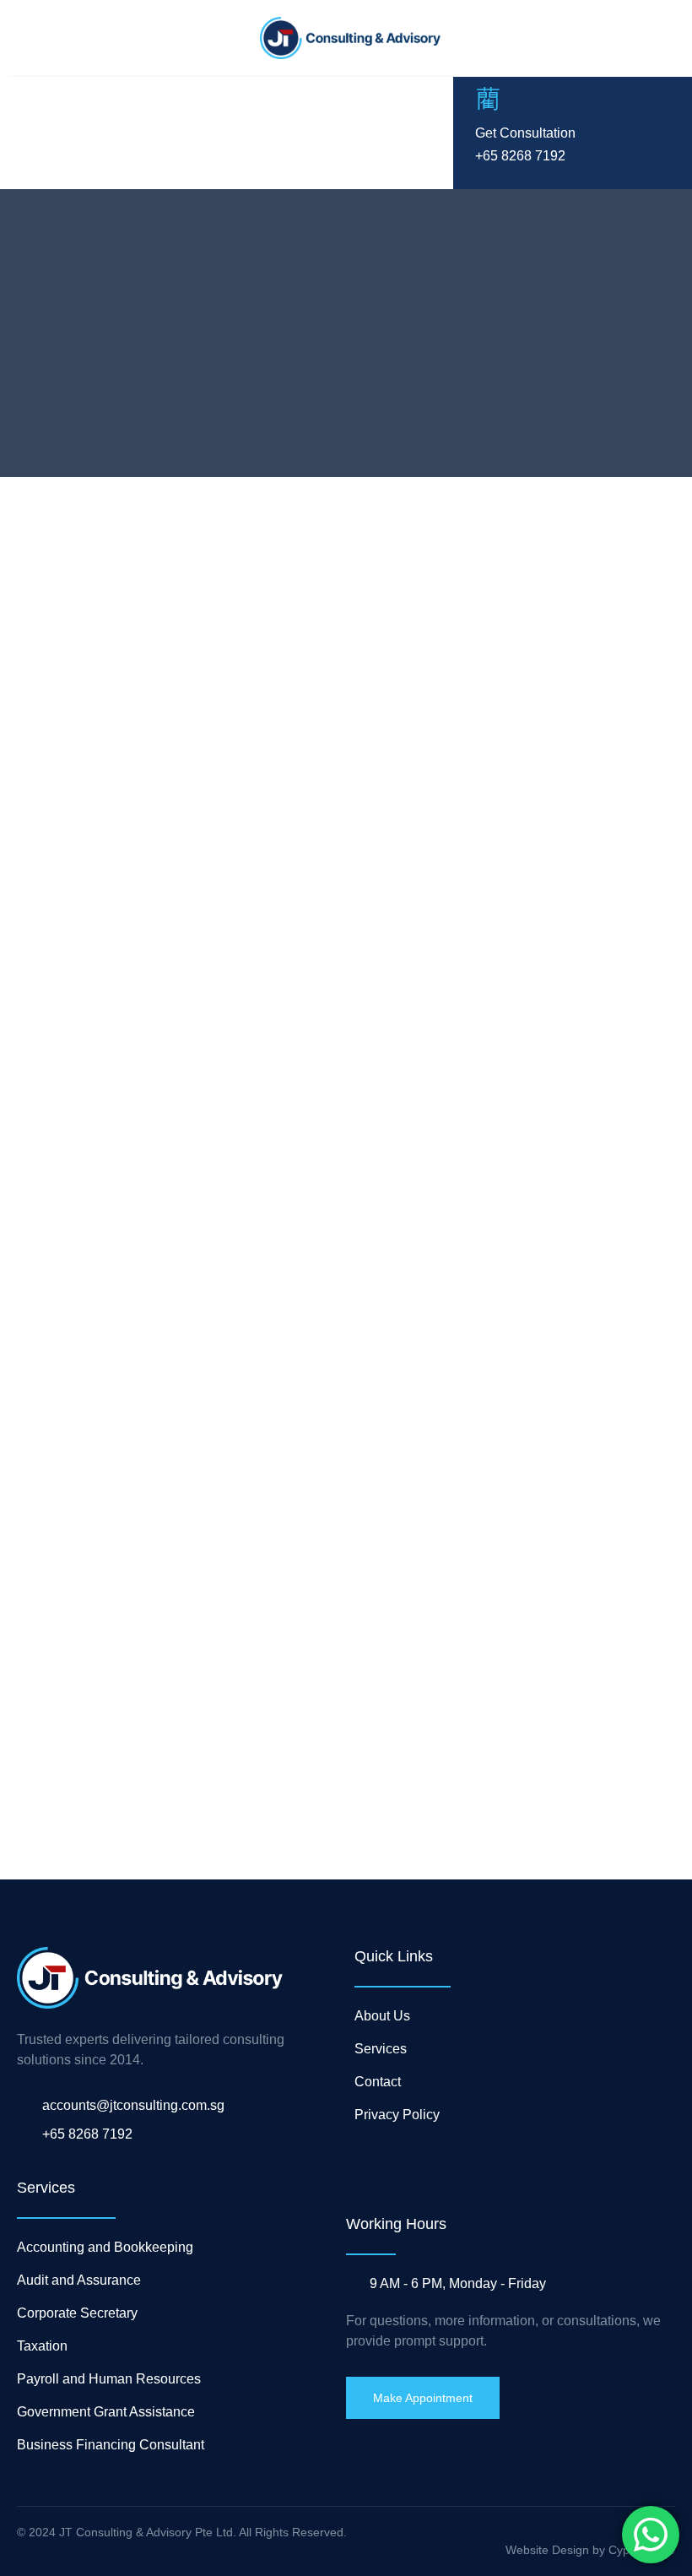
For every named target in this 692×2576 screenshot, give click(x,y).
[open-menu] (26, 133)
